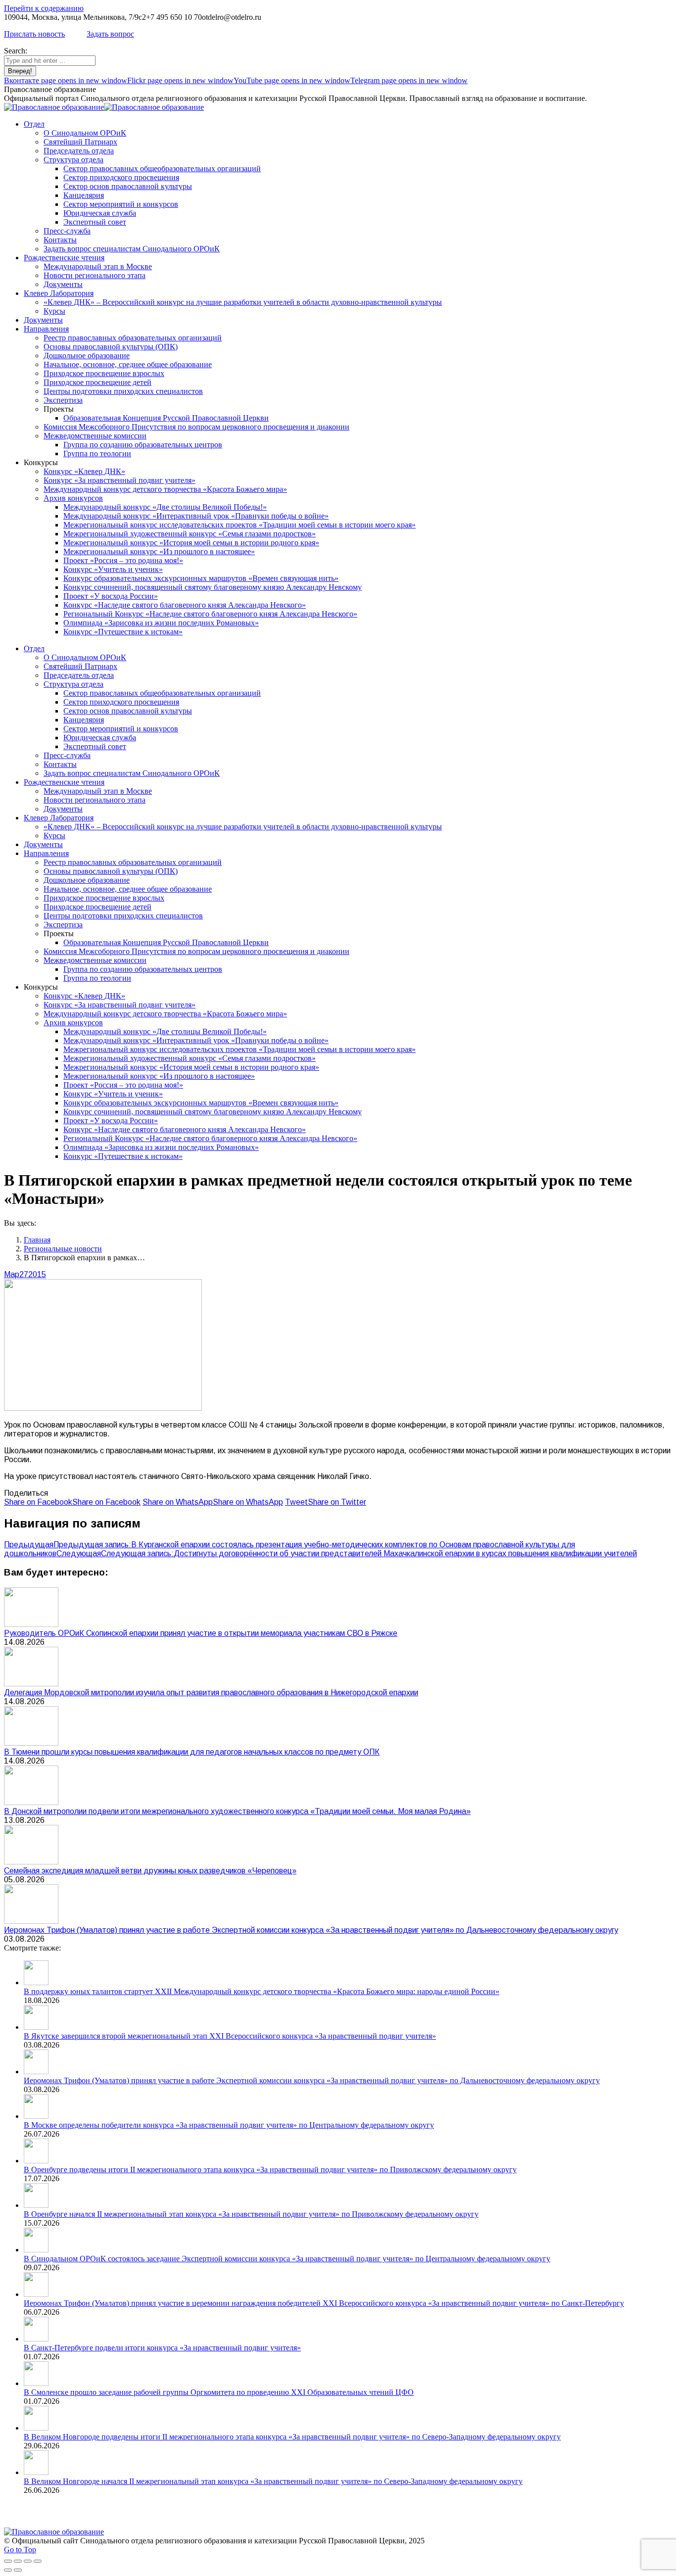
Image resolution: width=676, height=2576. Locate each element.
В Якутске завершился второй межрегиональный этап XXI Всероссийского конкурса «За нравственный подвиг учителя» (230, 2036)
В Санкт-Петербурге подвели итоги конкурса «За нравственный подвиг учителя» (162, 2348)
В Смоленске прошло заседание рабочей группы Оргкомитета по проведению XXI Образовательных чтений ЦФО (219, 2392)
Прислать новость (34, 34)
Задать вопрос (110, 34)
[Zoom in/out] (38, 2561)
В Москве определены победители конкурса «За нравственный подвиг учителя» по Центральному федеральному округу (229, 2125)
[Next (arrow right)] (18, 2570)
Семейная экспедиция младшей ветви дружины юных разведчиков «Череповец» (150, 1871)
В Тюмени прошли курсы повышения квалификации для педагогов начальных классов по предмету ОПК (192, 1752)
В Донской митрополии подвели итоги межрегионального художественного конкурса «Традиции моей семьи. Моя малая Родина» (237, 1811)
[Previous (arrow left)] (8, 2570)
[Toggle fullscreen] (28, 2561)
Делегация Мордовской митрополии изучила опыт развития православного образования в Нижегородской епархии (211, 1693)
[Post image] (31, 1624)
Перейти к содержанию (44, 8)
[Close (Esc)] (8, 2561)
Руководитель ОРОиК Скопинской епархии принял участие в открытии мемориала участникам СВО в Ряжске (201, 1633)
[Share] (18, 2561)
